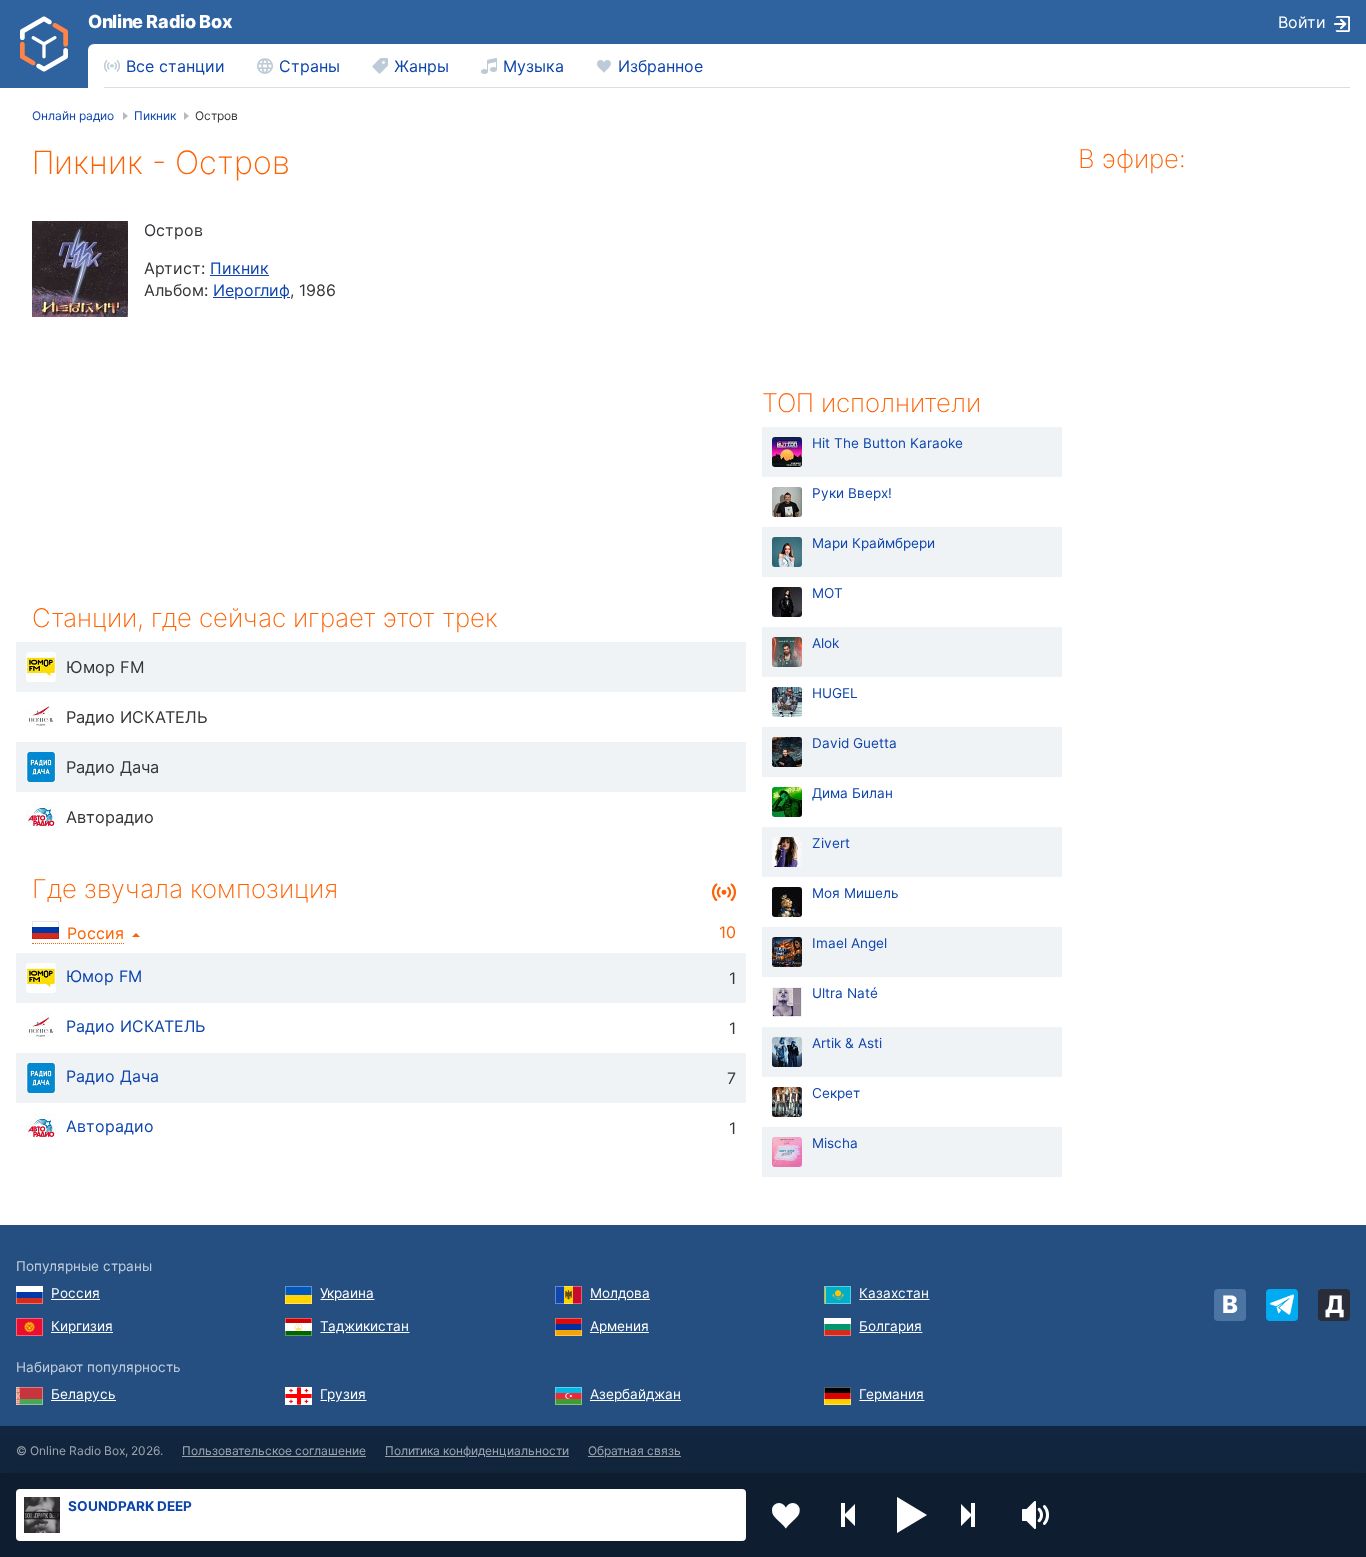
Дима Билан (852, 793)
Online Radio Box (160, 21)
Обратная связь (634, 1450)
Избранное (660, 66)
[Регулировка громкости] (1038, 1515)
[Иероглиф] (80, 269)
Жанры (421, 66)
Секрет (836, 1093)
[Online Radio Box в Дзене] (1334, 1305)
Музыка (533, 66)
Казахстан (894, 1293)
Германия (891, 1394)
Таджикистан (364, 1326)
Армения (619, 1326)
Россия (75, 1293)
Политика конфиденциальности (477, 1450)
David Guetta (854, 743)
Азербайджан (635, 1394)
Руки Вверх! (852, 493)
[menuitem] (164, 66)
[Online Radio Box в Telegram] (1282, 1305)
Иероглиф (251, 290)
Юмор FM (104, 976)
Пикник (239, 268)
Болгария (890, 1326)
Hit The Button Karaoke (887, 443)
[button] (912, 1515)
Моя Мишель (855, 893)
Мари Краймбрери (873, 543)
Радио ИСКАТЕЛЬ (135, 1026)
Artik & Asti (847, 1043)
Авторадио (110, 1126)
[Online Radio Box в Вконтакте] (1230, 1305)
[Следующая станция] (975, 1515)
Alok (825, 643)
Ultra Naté (845, 993)
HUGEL (835, 693)
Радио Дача (112, 1076)
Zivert (831, 843)
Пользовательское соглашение (274, 1450)
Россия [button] (95, 933)
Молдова (620, 1293)
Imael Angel (849, 943)
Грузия (343, 1394)
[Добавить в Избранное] (786, 1515)
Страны (309, 66)
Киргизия (82, 1326)
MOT (827, 593)
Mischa (835, 1143)
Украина (347, 1293)
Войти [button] (1302, 22)
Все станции (175, 66)
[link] (44, 44)
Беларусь (83, 1394)
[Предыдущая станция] (849, 1515)
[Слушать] (41, 667)
